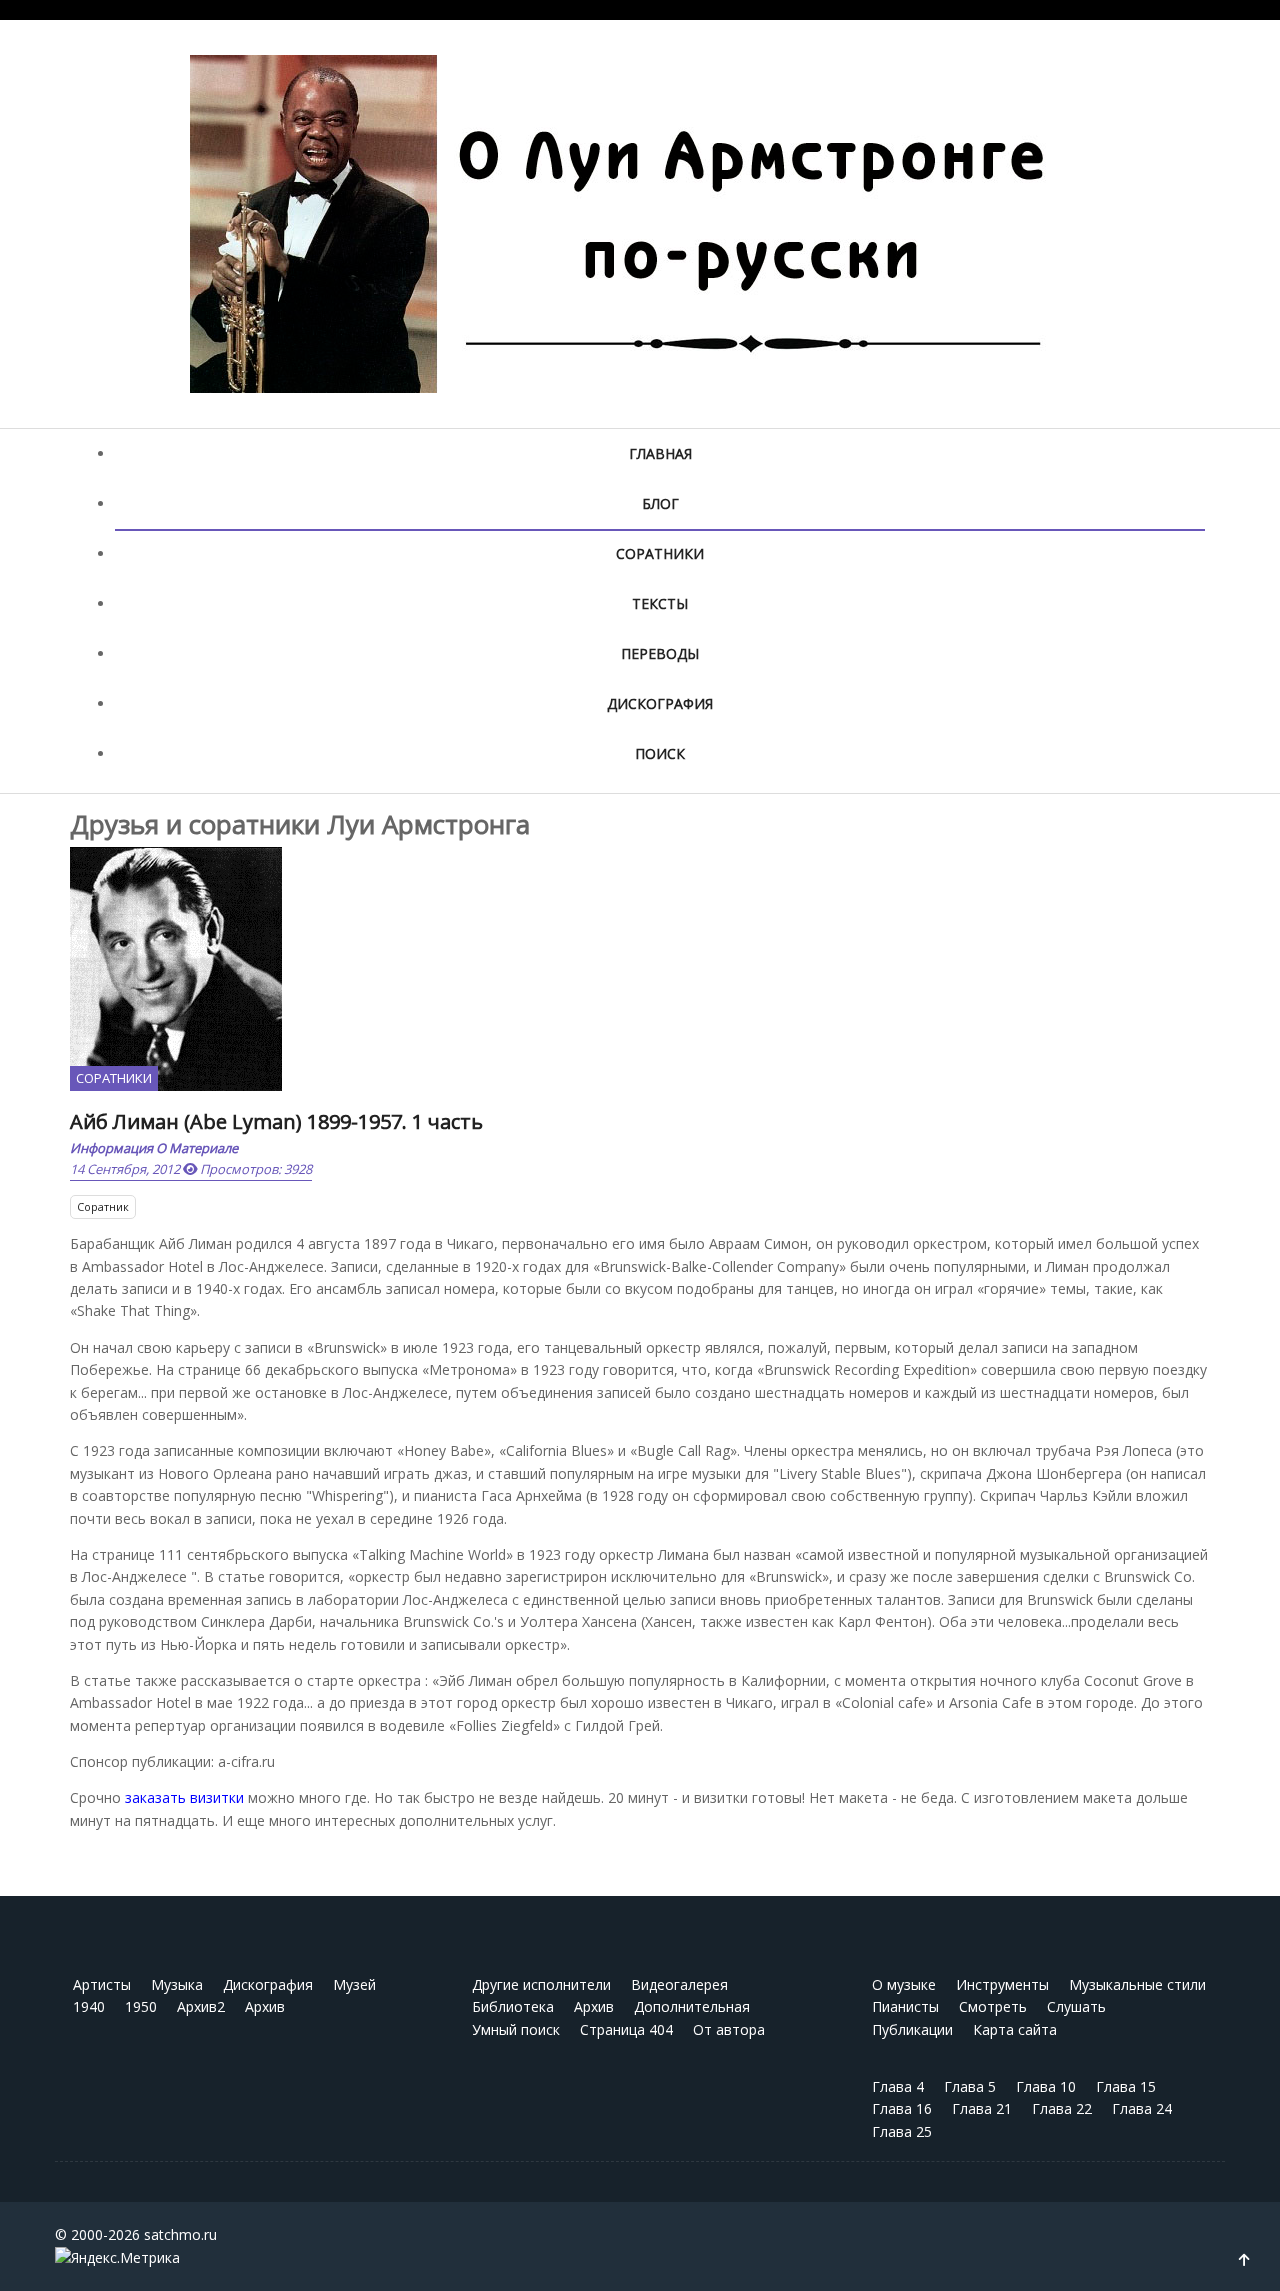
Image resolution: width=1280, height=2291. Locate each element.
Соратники (660, 553)
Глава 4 (898, 2086)
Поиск (660, 753)
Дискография (660, 703)
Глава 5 (970, 2086)
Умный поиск (516, 2029)
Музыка (177, 1984)
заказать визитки (184, 1797)
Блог (660, 503)
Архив (265, 2006)
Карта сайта (1015, 2029)
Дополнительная (692, 2006)
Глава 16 (902, 2108)
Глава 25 (902, 2131)
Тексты (660, 603)
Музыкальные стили (1137, 1984)
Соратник (103, 1206)
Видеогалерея (679, 1984)
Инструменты (1002, 1984)
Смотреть (993, 2006)
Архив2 (201, 2006)
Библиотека (513, 2006)
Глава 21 (982, 2108)
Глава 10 (1046, 2086)
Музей (354, 1984)
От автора (729, 2029)
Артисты (102, 1984)
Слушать (1076, 2006)
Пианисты (905, 2006)
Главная (660, 453)
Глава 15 (1126, 2086)
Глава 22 (1062, 2108)
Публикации (912, 2029)
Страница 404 (626, 2029)
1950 (141, 2006)
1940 (89, 2006)
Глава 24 (1142, 2108)
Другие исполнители (541, 1984)
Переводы (660, 653)
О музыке (904, 1984)
